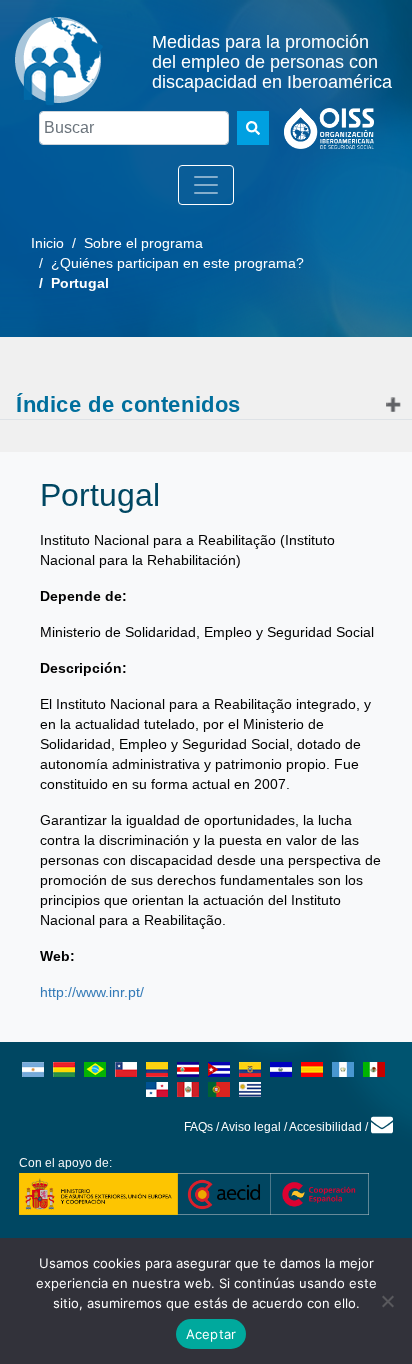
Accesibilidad (325, 1127)
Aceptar (211, 1334)
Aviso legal (251, 1127)
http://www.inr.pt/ (92, 992)
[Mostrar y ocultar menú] (206, 185)
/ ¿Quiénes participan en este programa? (167, 263)
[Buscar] (253, 128)
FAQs (198, 1127)
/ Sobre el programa (133, 243)
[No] (387, 1301)
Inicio (47, 243)
